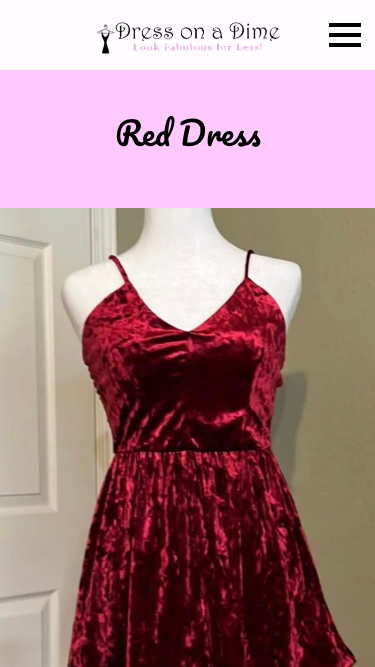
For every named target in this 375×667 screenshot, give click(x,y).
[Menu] (345, 35)
